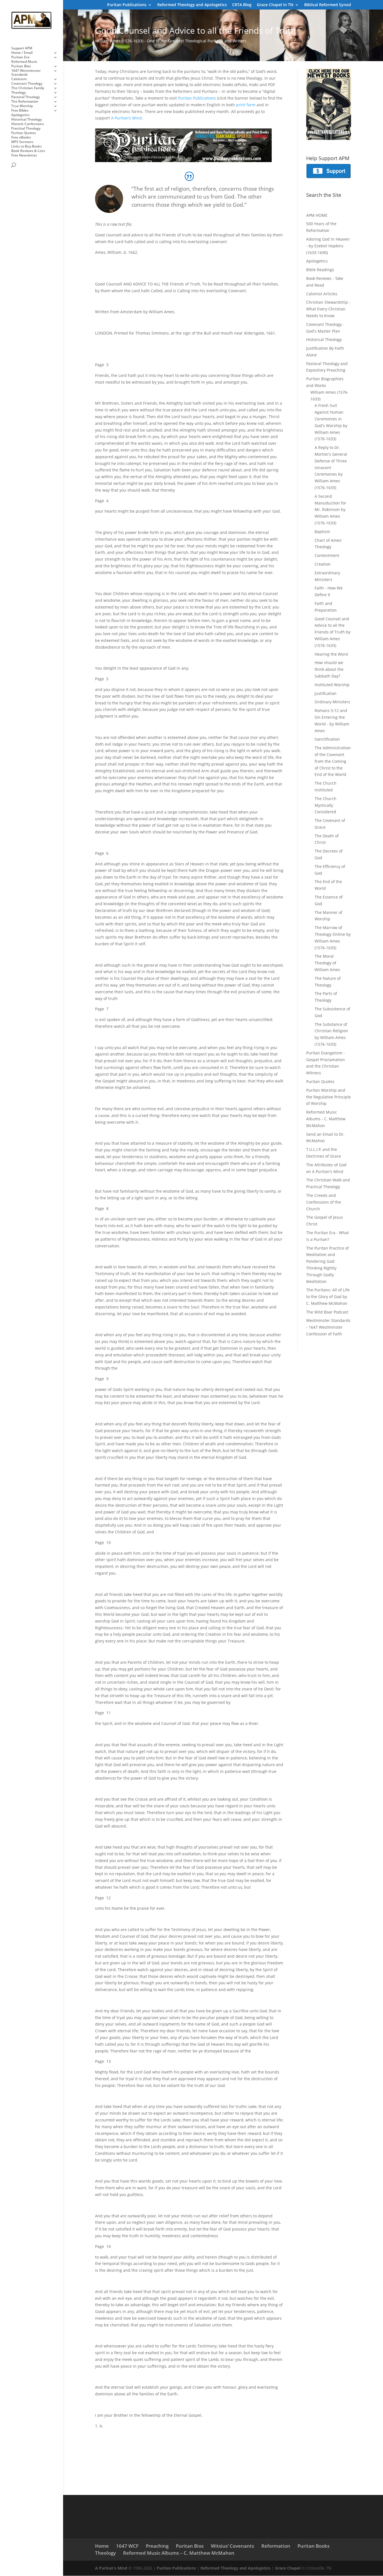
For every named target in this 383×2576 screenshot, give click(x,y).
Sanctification (327, 739)
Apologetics (20, 115)
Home (102, 2546)
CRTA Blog (242, 5)
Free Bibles (20, 111)
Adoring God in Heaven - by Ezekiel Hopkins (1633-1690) (328, 246)
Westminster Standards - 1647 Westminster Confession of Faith (328, 1327)
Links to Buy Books (26, 147)
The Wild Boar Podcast (327, 1312)
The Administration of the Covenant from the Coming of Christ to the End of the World (333, 761)
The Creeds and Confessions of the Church (324, 1202)
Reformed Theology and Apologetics (192, 5)
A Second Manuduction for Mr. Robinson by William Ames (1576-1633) (330, 510)
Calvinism (19, 79)
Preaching (157, 2546)
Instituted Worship (332, 685)
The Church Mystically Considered (326, 805)
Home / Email (22, 53)
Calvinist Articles (322, 294)
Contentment (327, 555)
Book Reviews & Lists (28, 151)
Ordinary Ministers (332, 702)
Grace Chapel (288, 2568)
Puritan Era (20, 57)
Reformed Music (24, 62)
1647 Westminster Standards (26, 73)
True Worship (22, 106)
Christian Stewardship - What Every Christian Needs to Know (328, 309)
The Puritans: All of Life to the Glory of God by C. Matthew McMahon (328, 1297)
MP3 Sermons (22, 142)
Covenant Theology (27, 84)
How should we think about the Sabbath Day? (329, 669)
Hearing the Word (331, 654)
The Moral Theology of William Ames (327, 963)
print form (246, 105)
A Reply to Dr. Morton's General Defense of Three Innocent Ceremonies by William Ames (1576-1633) (331, 467)
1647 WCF (127, 2546)
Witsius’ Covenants (232, 2546)
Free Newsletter (24, 155)
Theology (19, 93)
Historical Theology (26, 120)
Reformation (276, 2546)
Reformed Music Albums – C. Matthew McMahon (179, 2553)
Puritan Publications (127, 5)
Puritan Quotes (24, 133)
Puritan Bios (21, 66)
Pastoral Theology (26, 97)
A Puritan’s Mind (126, 118)
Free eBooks (21, 138)
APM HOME (317, 215)
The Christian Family (28, 88)
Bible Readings (320, 270)
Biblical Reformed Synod (328, 5)
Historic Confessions (28, 124)
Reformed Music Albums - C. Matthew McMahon (326, 1119)
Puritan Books (313, 2546)
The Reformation (25, 102)
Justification (326, 693)
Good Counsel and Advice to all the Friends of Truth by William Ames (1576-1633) (333, 632)
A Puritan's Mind (111, 2568)
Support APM (22, 48)
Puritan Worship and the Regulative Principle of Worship (328, 1097)
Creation (323, 564)
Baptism (322, 532)
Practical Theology (26, 129)
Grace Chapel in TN (275, 5)
